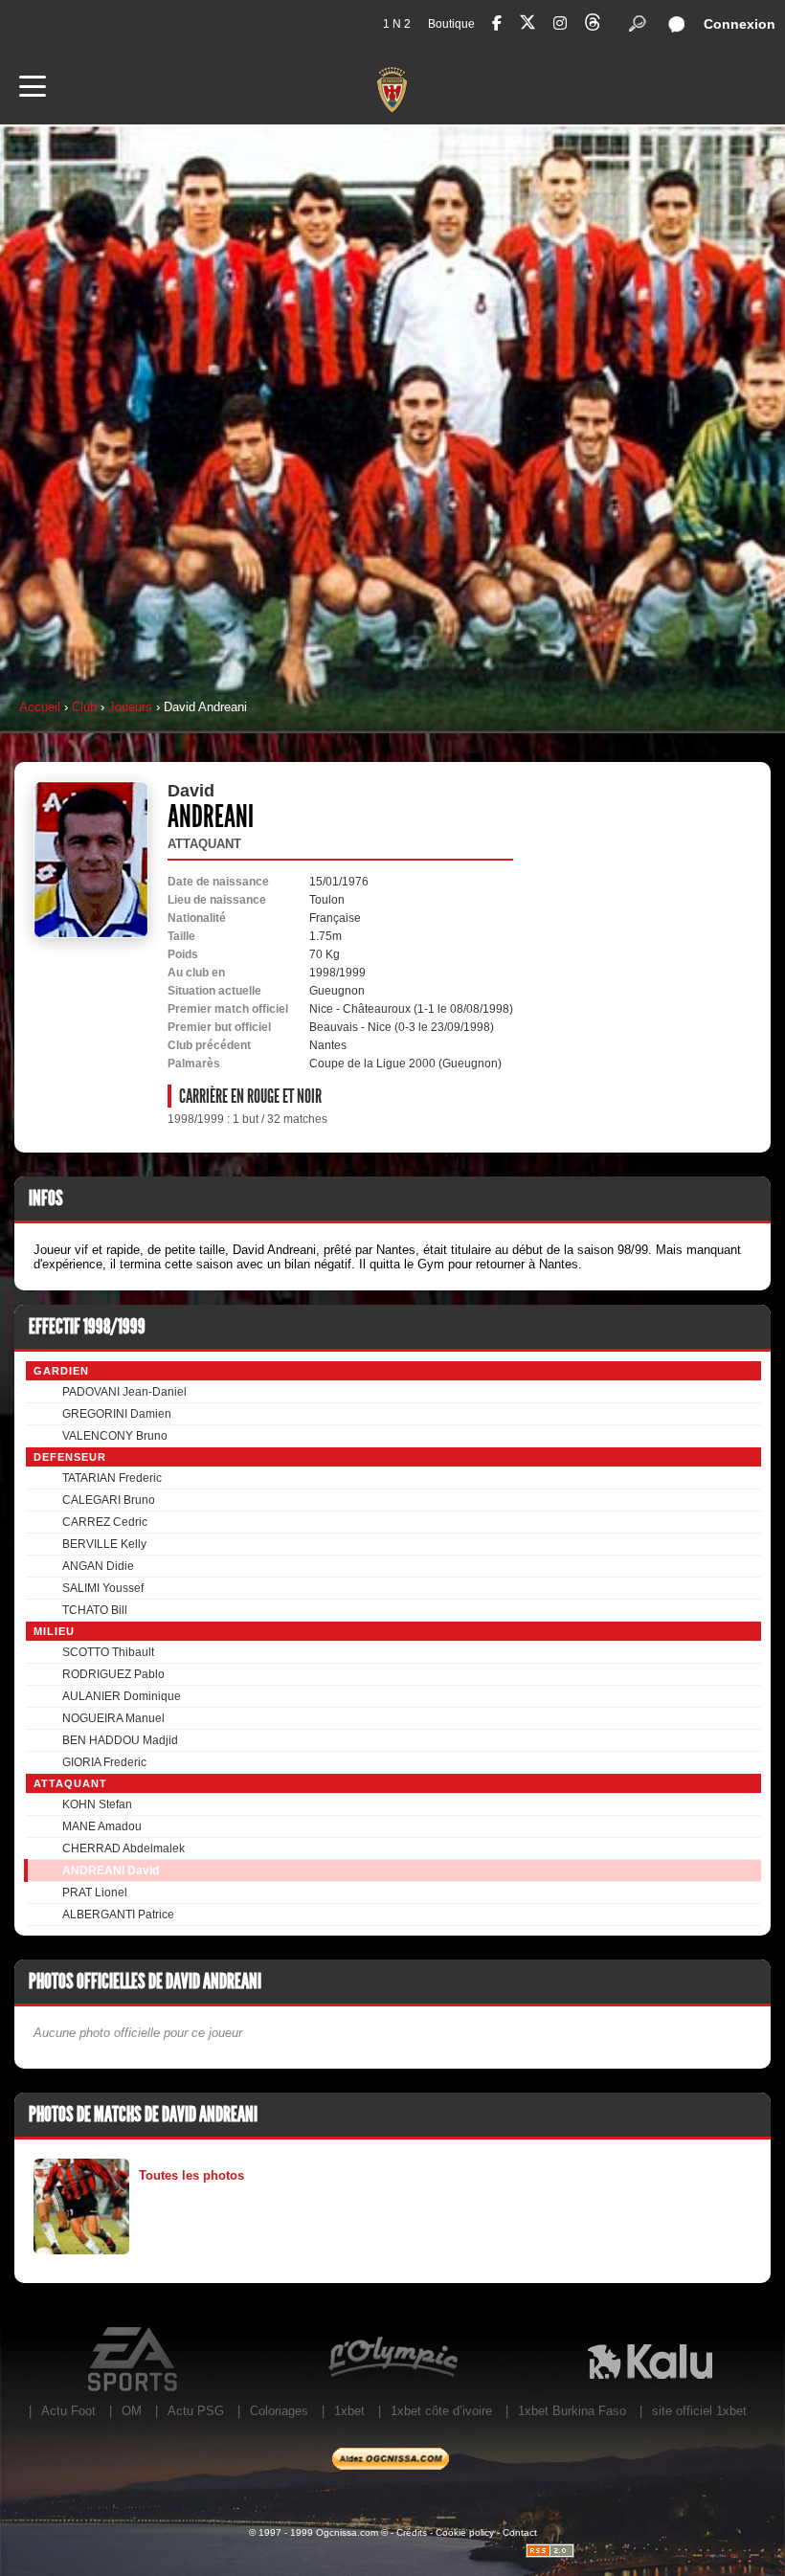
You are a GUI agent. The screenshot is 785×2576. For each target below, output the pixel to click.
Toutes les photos (191, 2175)
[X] (527, 25)
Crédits (412, 2532)
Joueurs (130, 707)
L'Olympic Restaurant (392, 2360)
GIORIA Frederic (104, 1762)
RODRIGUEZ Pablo (113, 1674)
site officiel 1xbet (699, 2411)
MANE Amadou (102, 1826)
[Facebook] (497, 23)
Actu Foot (68, 2411)
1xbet (349, 2411)
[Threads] (593, 25)
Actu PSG (196, 2411)
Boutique (451, 24)
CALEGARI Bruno (109, 1500)
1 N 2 (397, 24)
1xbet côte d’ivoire (441, 2411)
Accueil (40, 707)
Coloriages (279, 2411)
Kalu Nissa (650, 2360)
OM (132, 2411)
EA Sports (135, 2360)
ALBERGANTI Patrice (118, 1915)
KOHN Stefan (97, 1804)
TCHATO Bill (95, 1610)
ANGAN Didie (98, 1566)
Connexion (740, 24)
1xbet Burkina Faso (572, 2411)
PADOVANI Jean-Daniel (124, 1392)
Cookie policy (465, 2532)
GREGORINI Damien (117, 1414)
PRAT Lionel (95, 1893)
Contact (520, 2532)
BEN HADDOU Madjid (120, 1740)
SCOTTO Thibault (108, 1652)
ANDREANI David (111, 1870)
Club (84, 707)
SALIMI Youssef (103, 1588)
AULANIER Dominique (122, 1696)
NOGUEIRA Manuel (113, 1718)
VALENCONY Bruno (115, 1436)
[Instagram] (560, 23)
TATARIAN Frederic (112, 1478)
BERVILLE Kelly (104, 1544)
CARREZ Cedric (105, 1522)
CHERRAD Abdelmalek (123, 1848)
